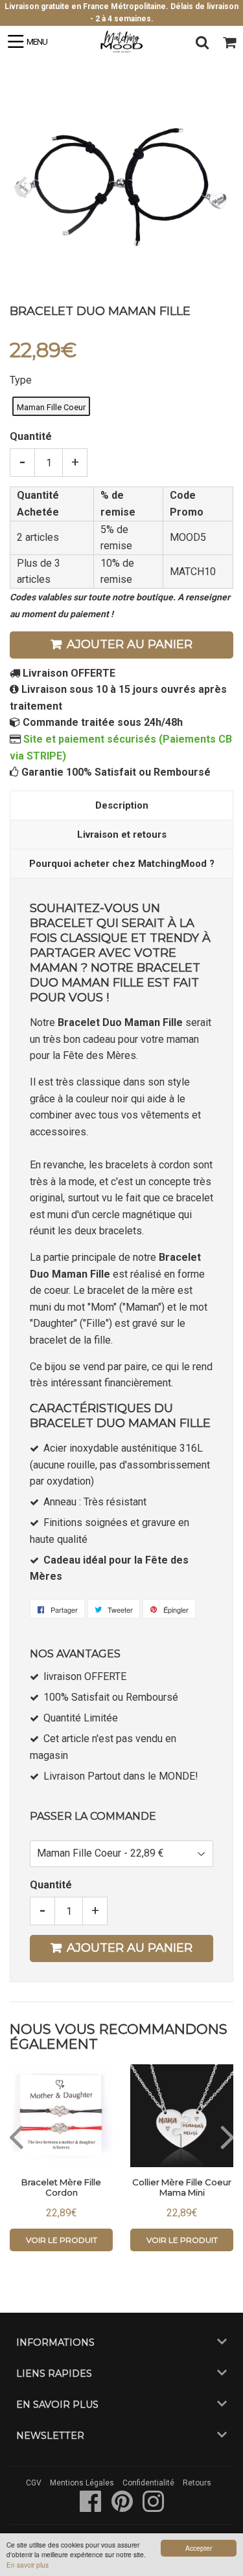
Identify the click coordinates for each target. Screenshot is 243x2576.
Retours (197, 2483)
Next (222, 186)
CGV (34, 2483)
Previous (21, 186)
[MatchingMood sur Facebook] (92, 2508)
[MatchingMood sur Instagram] (153, 2508)
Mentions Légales (82, 2483)
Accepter (199, 2548)
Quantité (31, 436)
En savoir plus (28, 2565)
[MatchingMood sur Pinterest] (123, 2508)
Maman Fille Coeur (51, 407)
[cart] (229, 42)
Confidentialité (148, 2483)
